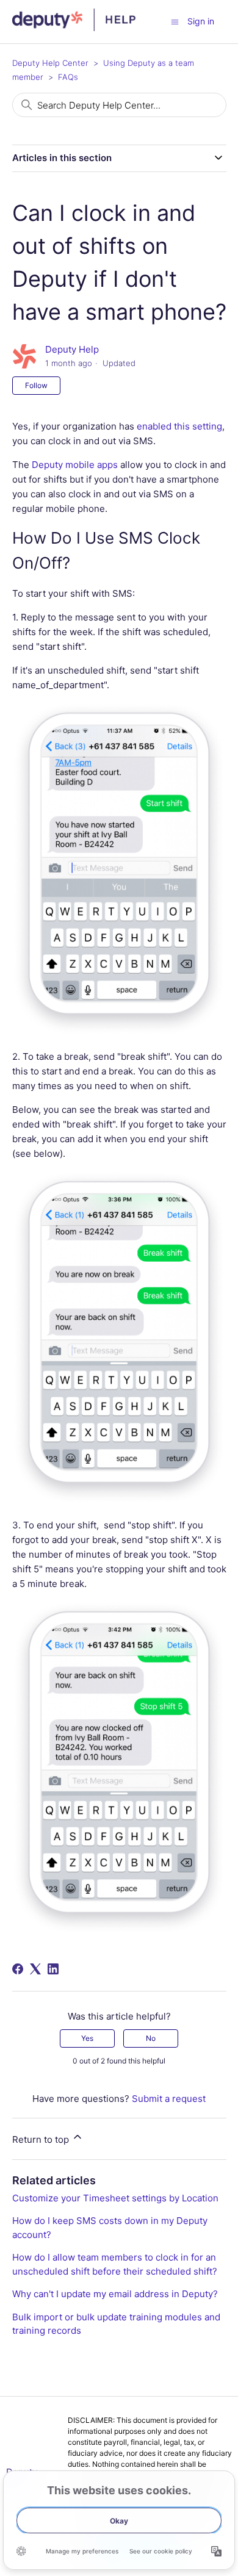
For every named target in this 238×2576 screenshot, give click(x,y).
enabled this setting (179, 426)
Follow (36, 385)
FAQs (68, 77)
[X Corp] (35, 1969)
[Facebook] (18, 1969)
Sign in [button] (201, 21)
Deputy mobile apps (75, 465)
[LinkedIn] (53, 1969)
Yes (87, 2038)
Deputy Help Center (50, 63)
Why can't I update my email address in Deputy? (115, 2294)
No (151, 2038)
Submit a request (169, 2099)
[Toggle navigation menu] (175, 21)
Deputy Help (72, 349)
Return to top (42, 2139)
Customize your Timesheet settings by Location (115, 2198)
